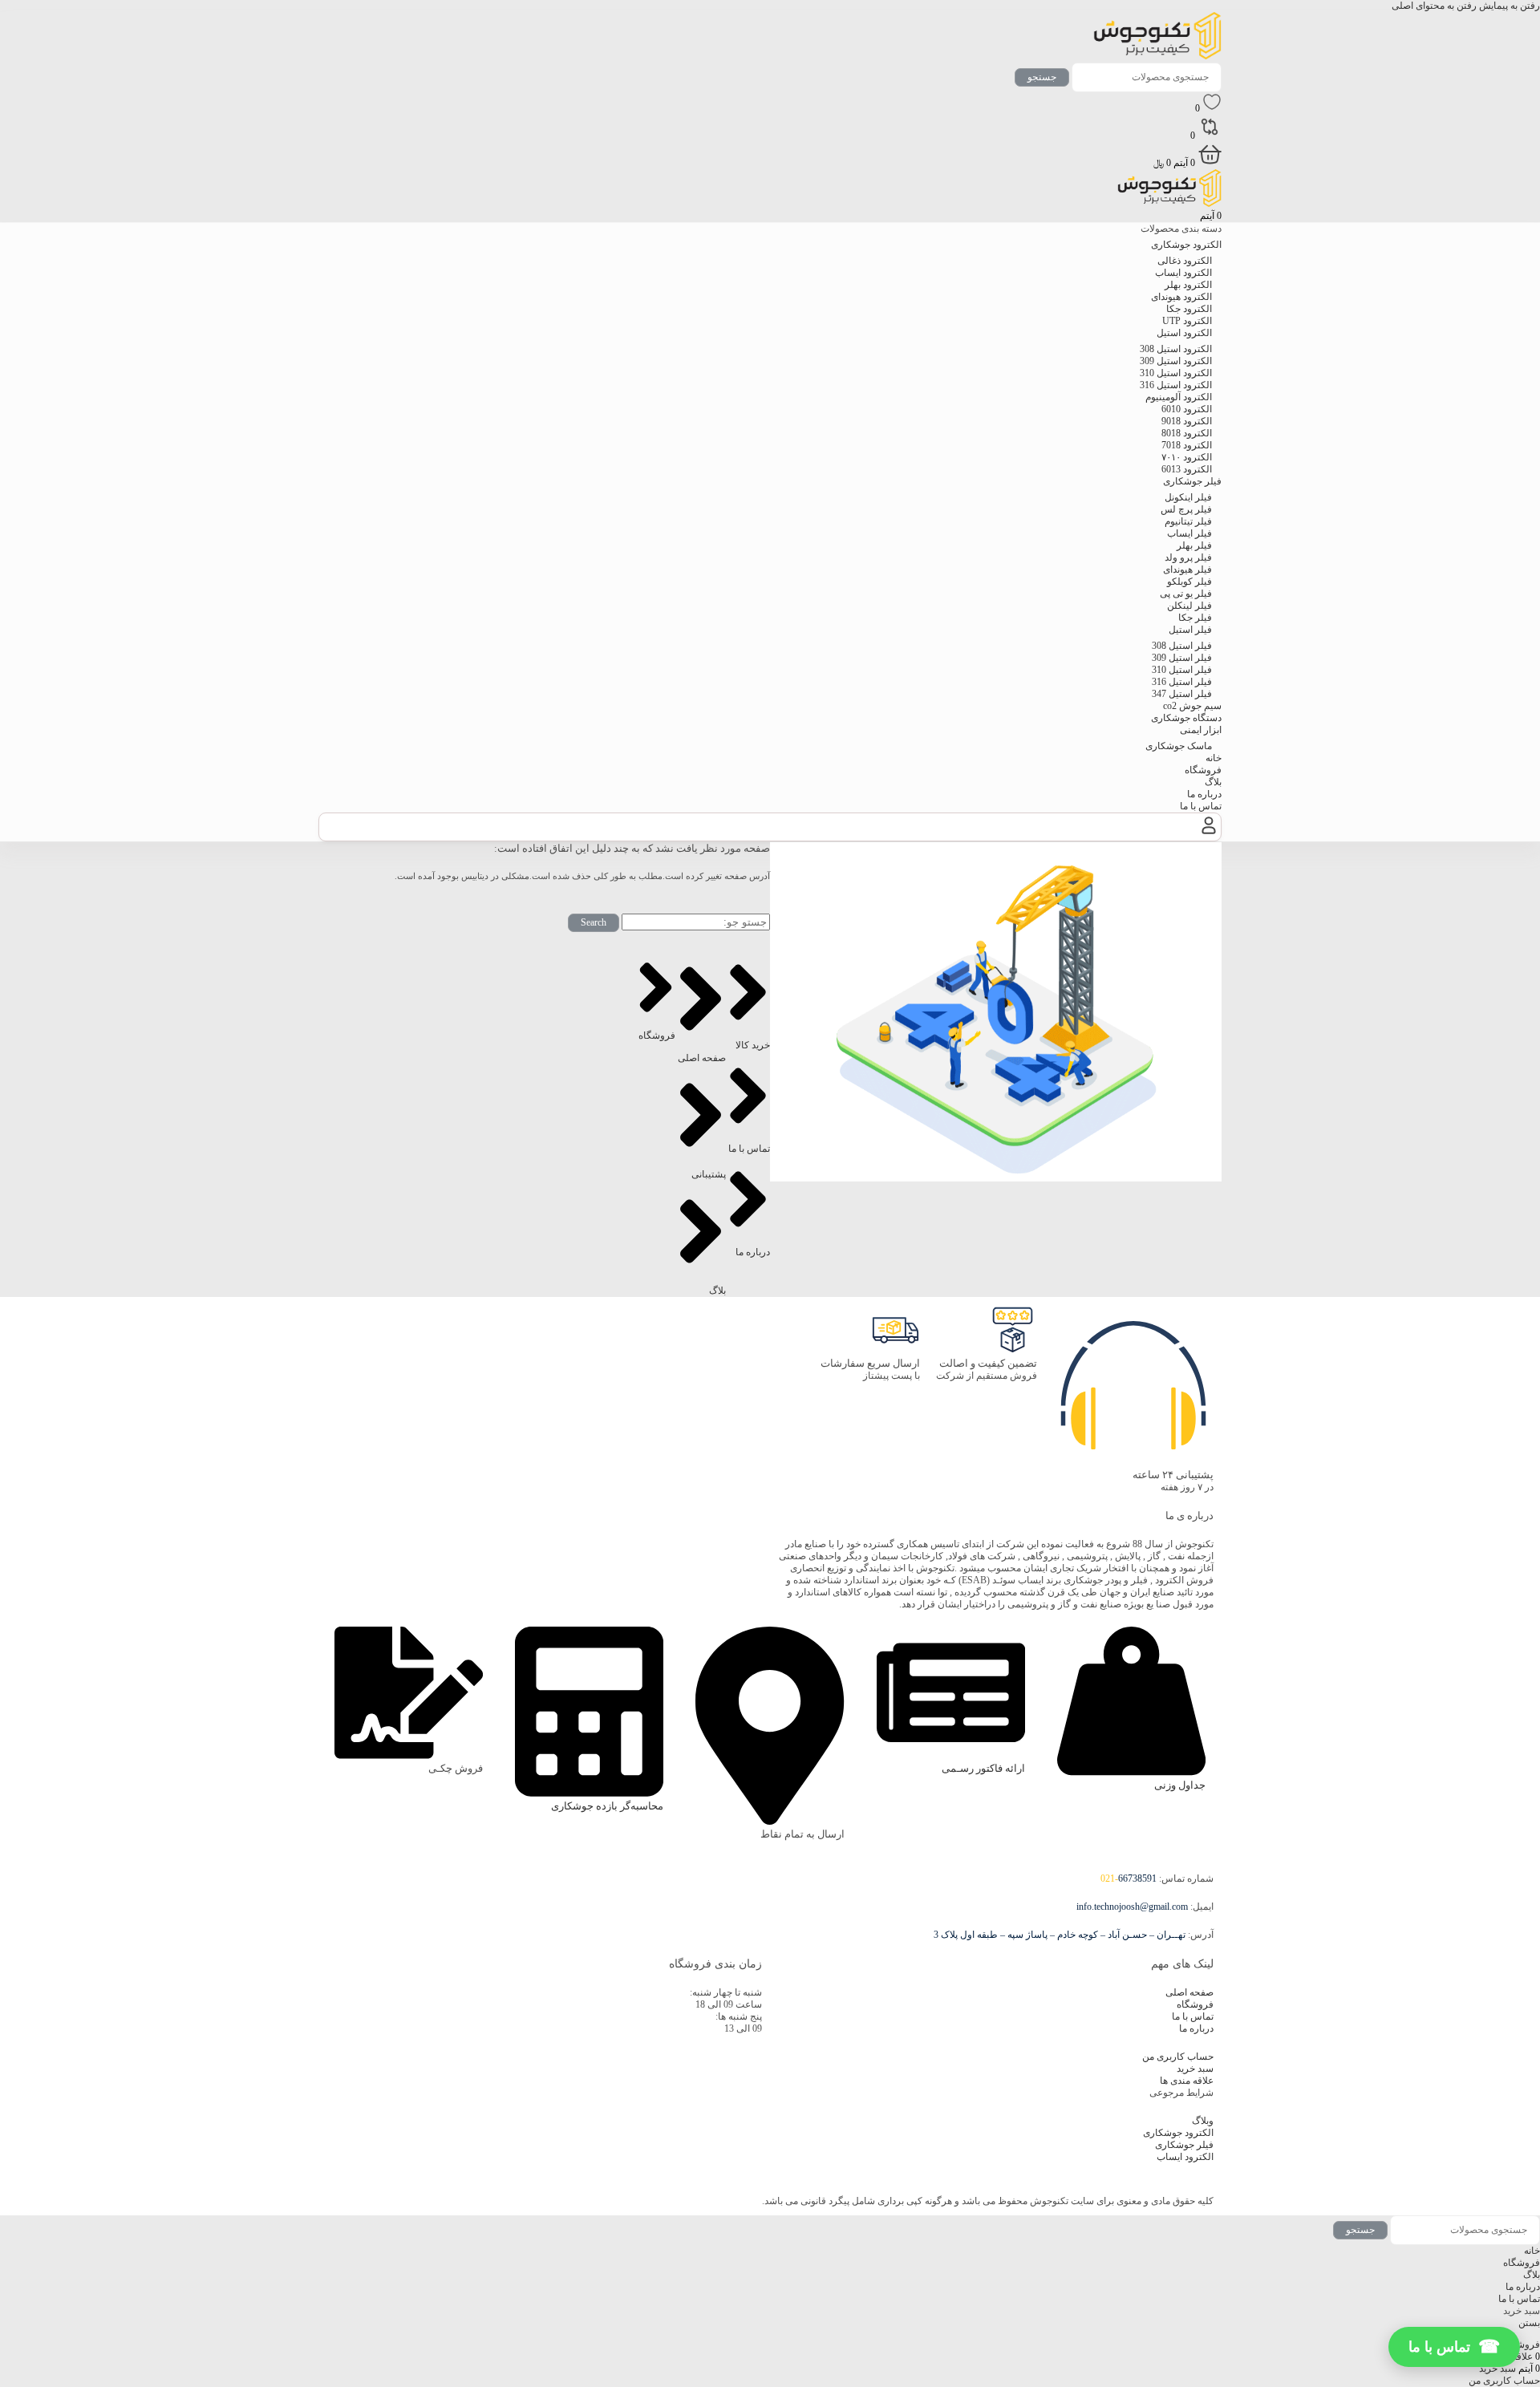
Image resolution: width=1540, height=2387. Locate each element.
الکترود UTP (1187, 321)
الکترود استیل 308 (1176, 349)
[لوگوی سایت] (1157, 56)
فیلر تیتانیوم (1188, 521)
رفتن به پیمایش (1508, 6)
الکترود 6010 (1187, 409)
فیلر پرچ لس (1186, 509)
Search (594, 922)
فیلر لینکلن (1189, 606)
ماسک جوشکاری (1179, 746)
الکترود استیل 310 (1176, 373)
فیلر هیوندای (1187, 569)
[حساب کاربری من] (1209, 834)
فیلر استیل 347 (1182, 694)
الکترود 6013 (1187, 469)
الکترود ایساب (1183, 273)
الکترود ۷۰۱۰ (1187, 457)
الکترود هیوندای (1181, 297)
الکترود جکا (1189, 309)
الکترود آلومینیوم (1179, 397)
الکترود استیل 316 (1176, 385)
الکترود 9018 (1187, 421)
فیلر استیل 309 (1182, 658)
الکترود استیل (1184, 333)
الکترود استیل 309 (1176, 361)
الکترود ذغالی (1185, 261)
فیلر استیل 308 (1182, 646)
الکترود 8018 (1187, 433)
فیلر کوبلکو (1189, 582)
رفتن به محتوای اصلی (1434, 6)
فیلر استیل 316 (1182, 682)
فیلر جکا (1195, 618)
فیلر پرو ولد (1188, 557)
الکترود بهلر (1188, 285)
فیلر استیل (1190, 630)
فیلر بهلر (1194, 545)
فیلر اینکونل (1188, 497)
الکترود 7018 (1187, 445)
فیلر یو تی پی (1186, 594)
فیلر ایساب (1189, 533)
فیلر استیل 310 (1182, 670)
